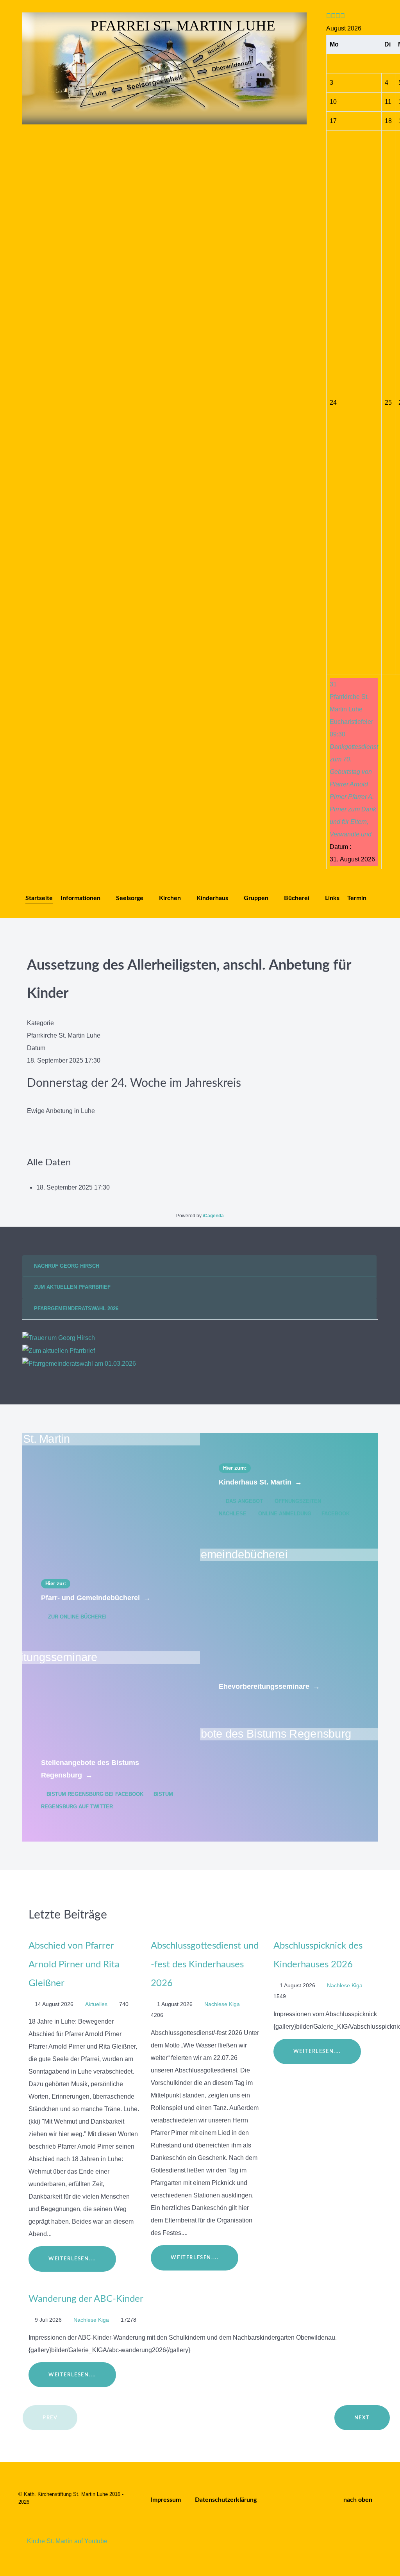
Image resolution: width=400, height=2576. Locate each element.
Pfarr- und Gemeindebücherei (96, 1598)
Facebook (335, 1514)
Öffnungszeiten (298, 1501)
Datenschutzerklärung (226, 2500)
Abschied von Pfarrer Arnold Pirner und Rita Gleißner (74, 1965)
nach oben (359, 2500)
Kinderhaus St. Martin (260, 1482)
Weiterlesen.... (72, 2259)
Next (362, 2418)
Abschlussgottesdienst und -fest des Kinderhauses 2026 (205, 1965)
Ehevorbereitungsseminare (269, 1686)
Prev (50, 2418)
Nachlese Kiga (223, 2004)
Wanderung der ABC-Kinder (86, 2299)
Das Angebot (244, 1501)
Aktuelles (97, 2004)
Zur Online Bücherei (77, 1617)
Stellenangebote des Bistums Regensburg (90, 1769)
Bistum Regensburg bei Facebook (95, 1794)
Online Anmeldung (285, 1514)
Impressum (166, 2500)
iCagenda (213, 1216)
